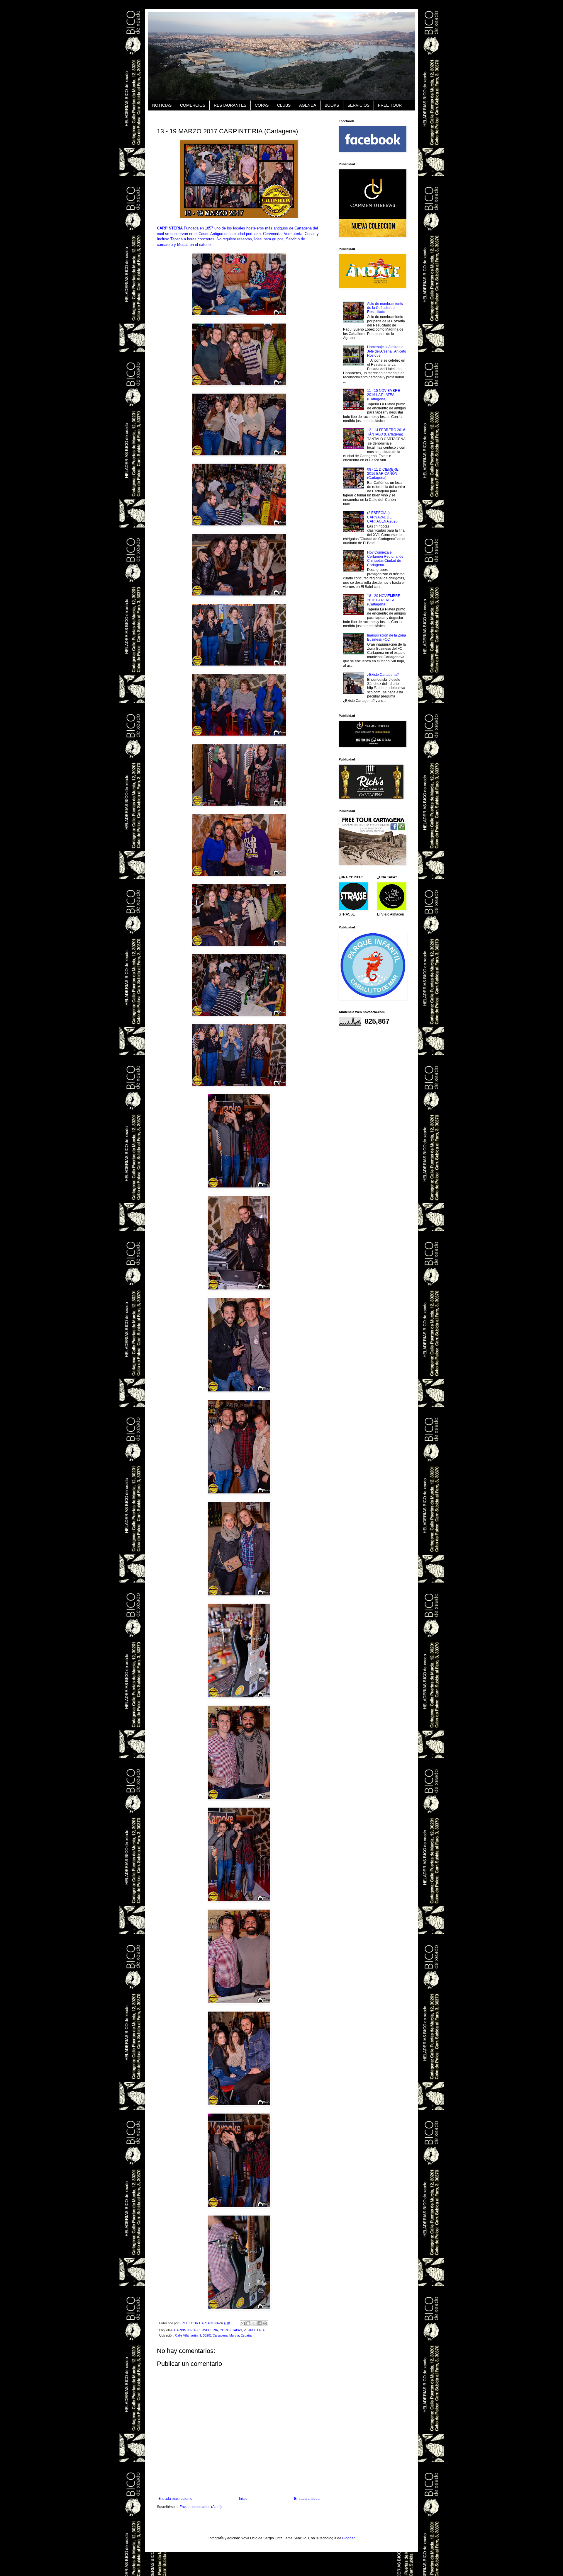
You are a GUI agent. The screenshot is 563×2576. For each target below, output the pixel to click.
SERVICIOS (358, 105)
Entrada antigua (307, 2499)
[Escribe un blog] (248, 2323)
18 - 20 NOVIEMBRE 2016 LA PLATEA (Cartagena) (384, 600)
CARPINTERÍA (185, 2330)
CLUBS (284, 105)
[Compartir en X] (254, 2323)
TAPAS (237, 2330)
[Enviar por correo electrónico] (243, 2323)
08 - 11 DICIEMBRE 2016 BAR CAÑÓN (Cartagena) (383, 474)
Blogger (348, 2538)
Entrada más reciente (175, 2499)
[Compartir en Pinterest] (265, 2323)
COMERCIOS (193, 105)
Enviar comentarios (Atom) (201, 2507)
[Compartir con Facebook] (260, 2323)
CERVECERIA (208, 2330)
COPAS (262, 105)
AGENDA (308, 105)
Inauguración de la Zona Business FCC (387, 637)
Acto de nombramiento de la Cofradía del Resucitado (385, 308)
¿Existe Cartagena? (383, 675)
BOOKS (332, 105)
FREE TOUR (390, 105)
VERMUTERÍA (254, 2330)
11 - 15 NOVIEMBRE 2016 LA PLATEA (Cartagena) (384, 395)
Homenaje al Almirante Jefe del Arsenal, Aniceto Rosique (387, 351)
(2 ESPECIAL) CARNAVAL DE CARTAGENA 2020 (382, 517)
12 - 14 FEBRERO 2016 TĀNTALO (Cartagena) (386, 432)
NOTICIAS (162, 105)
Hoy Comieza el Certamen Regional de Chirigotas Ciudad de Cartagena (385, 559)
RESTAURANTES (230, 105)
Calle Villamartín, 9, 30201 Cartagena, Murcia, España (213, 2335)
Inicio (243, 2499)
